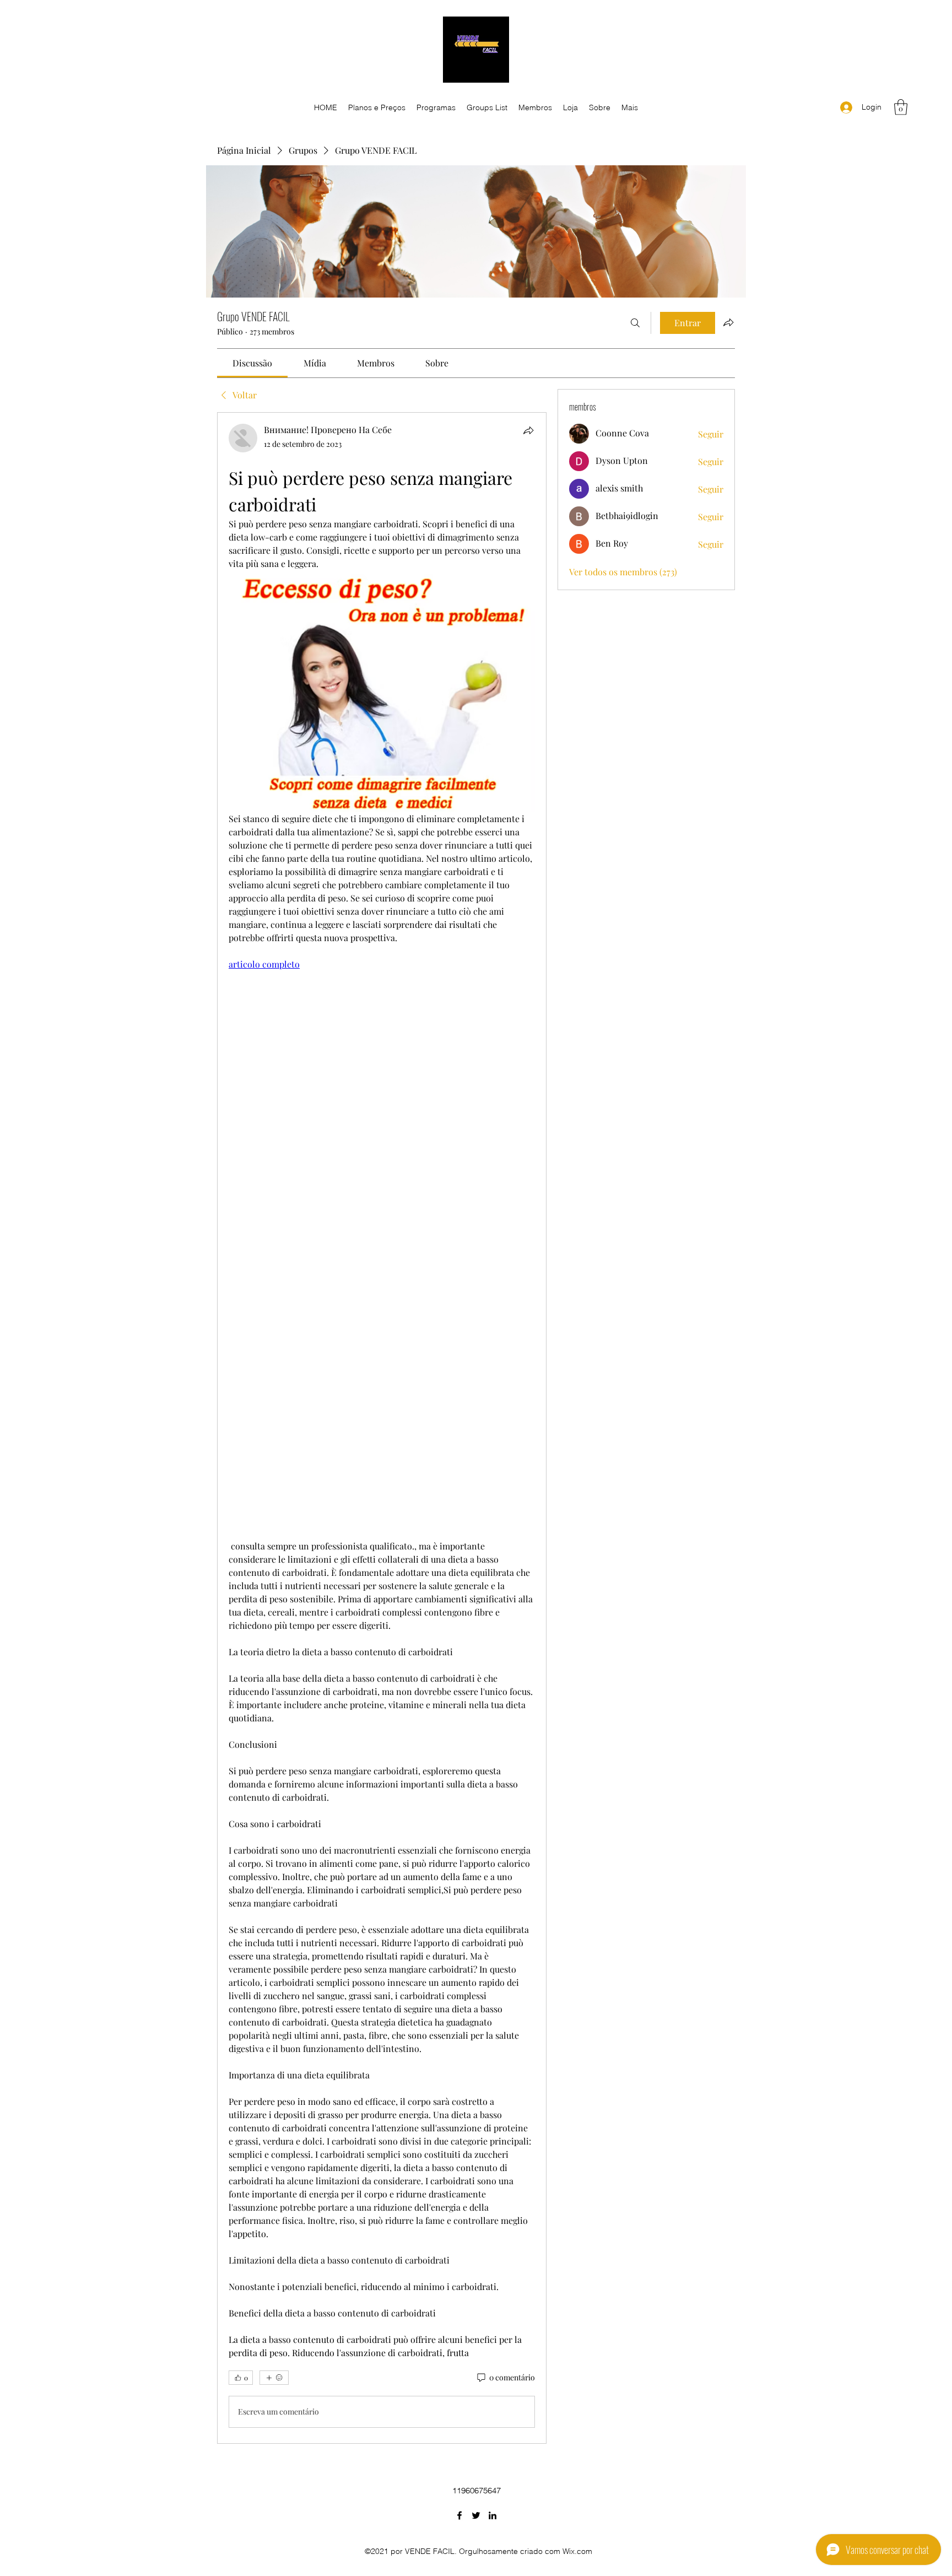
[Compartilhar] (528, 430)
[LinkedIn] (493, 2515)
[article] (382, 1428)
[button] (901, 107)
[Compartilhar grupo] (728, 322)
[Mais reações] (274, 2378)
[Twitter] (476, 2515)
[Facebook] (459, 2515)
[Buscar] (635, 323)
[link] (252, 363)
